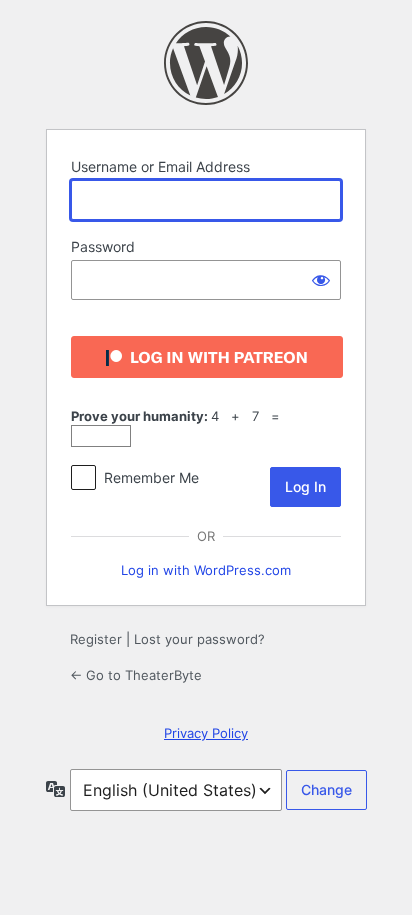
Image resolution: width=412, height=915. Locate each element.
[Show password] (321, 280)
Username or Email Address (160, 166)
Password (103, 246)
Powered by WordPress (206, 63)
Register (96, 639)
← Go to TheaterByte (136, 675)
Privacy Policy (206, 733)
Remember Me (151, 477)
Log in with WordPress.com (206, 570)
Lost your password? (199, 639)
